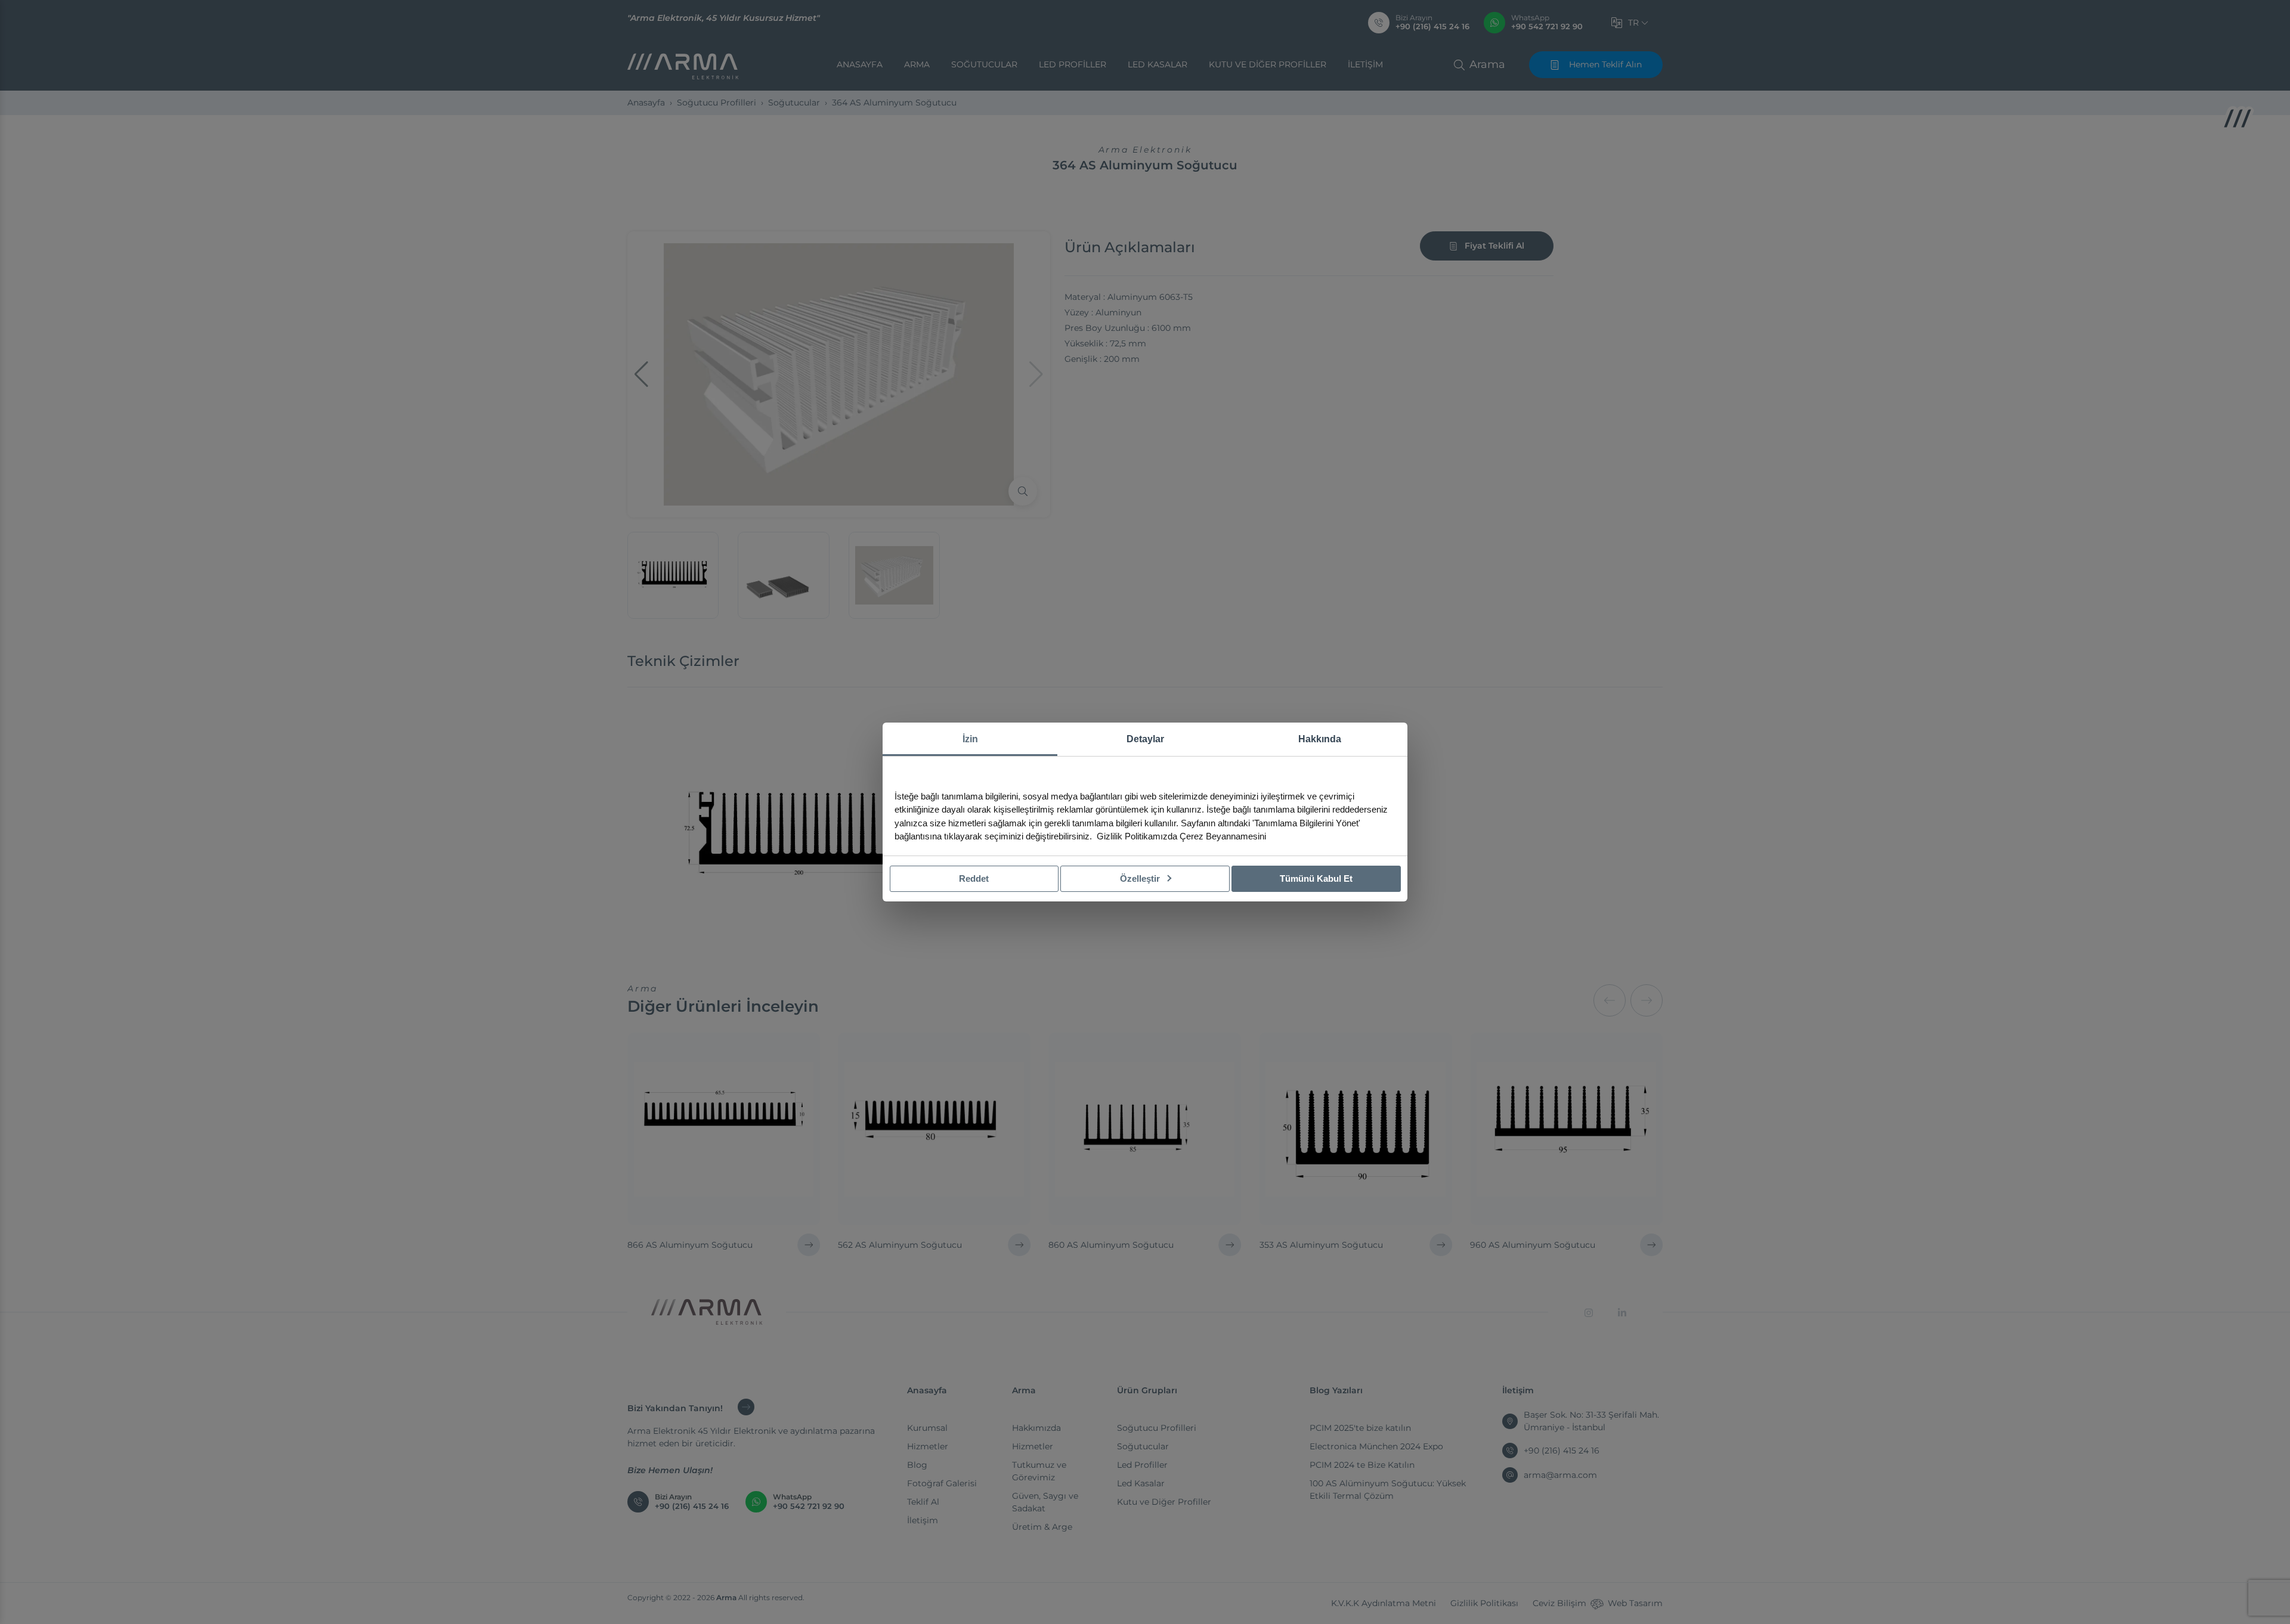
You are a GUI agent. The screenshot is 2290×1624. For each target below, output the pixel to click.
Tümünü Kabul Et (1316, 878)
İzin (970, 739)
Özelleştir (1141, 878)
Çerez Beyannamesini (1223, 836)
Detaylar (1145, 739)
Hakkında (1320, 739)
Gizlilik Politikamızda (1137, 836)
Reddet (974, 878)
